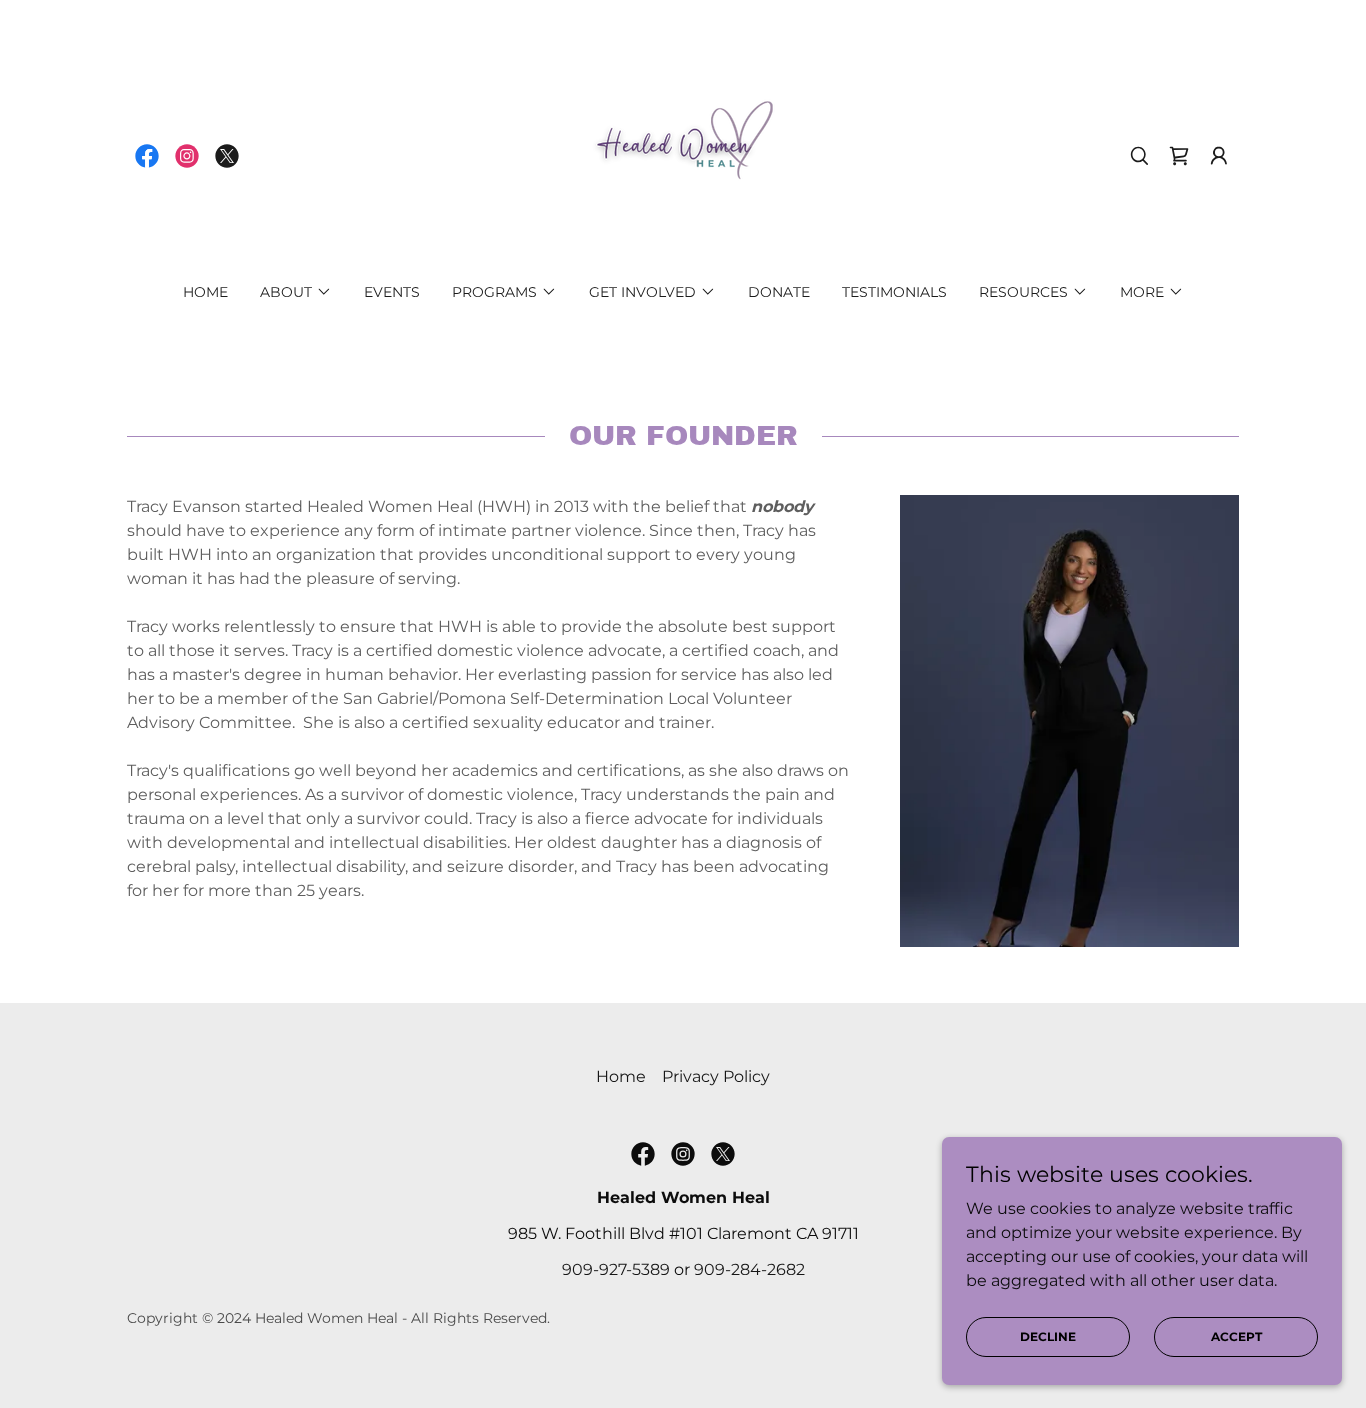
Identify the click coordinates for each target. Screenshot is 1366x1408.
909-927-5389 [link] (616, 1269)
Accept (1236, 1336)
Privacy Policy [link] (716, 1076)
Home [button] (621, 1076)
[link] (147, 156)
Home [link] (205, 292)
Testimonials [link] (894, 292)
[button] (1179, 156)
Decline (1048, 1336)
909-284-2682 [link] (749, 1269)
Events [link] (392, 292)
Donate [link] (779, 292)
